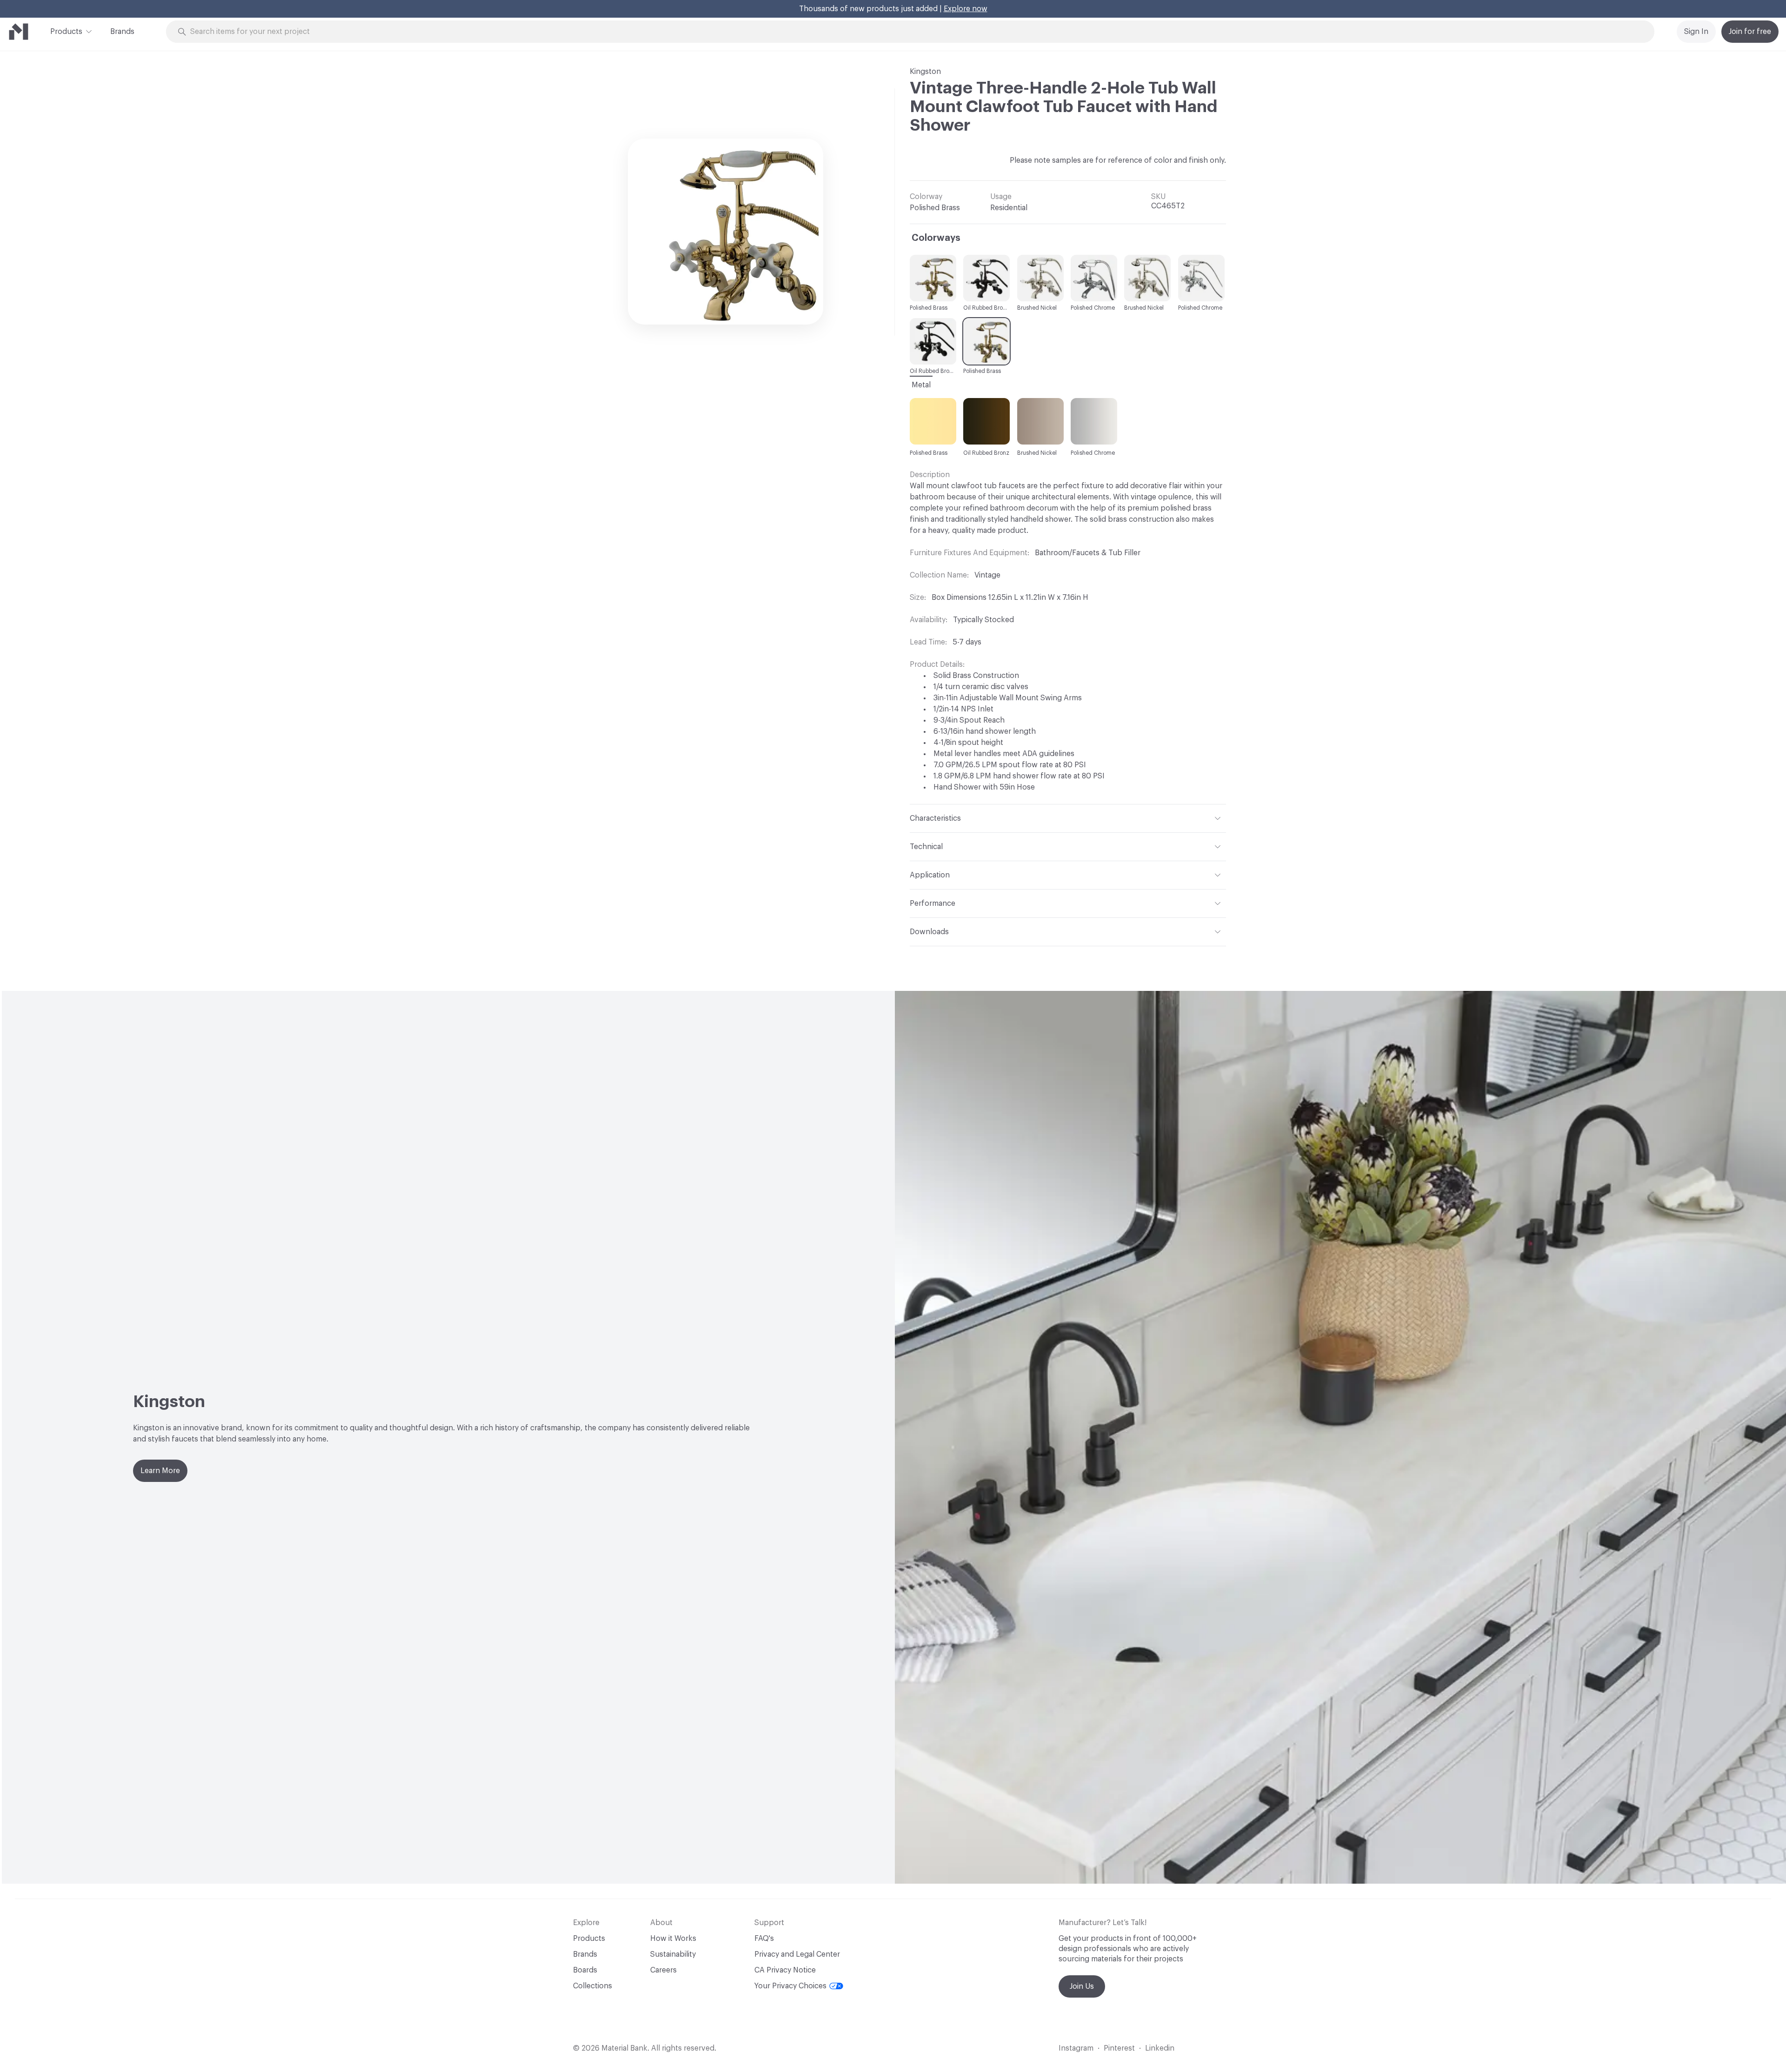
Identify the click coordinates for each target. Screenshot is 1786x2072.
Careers (663, 1970)
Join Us (1082, 1986)
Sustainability (673, 1954)
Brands (122, 32)
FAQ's (764, 1939)
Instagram (1076, 2048)
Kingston (925, 72)
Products (66, 32)
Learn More (160, 1471)
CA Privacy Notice (785, 1970)
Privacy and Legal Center (797, 1954)
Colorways (936, 238)
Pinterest (1119, 2048)
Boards (585, 1970)
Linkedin (1160, 2048)
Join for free (1750, 32)
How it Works (673, 1939)
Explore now (966, 9)
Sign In (1696, 32)
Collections (593, 1986)
